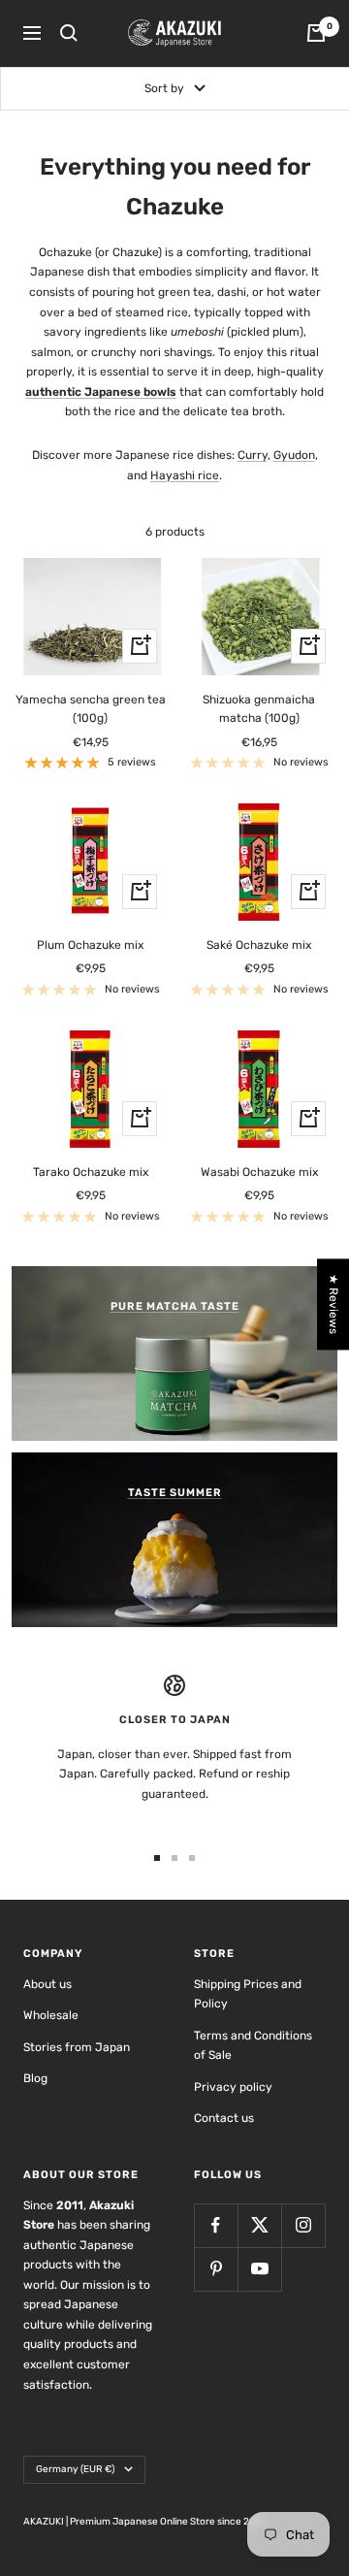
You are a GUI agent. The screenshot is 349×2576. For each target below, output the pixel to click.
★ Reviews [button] (333, 1304)
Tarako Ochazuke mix (91, 1172)
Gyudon (294, 455)
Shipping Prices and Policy (248, 1994)
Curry (253, 455)
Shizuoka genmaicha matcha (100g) (259, 709)
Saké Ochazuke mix (259, 945)
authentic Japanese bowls (101, 392)
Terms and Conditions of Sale (253, 2046)
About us (48, 1984)
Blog (35, 2078)
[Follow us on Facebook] (216, 2225)
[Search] (69, 33)
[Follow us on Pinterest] (216, 2269)
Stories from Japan (77, 2047)
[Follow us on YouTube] (259, 2269)
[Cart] (316, 33)
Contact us (224, 2118)
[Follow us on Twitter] (259, 2225)
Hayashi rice (185, 475)
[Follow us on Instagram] (303, 2225)
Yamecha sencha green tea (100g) (91, 709)
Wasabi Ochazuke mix (259, 1172)
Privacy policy (233, 2087)
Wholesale (51, 2015)
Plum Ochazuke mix (90, 945)
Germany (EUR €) (75, 2469)
